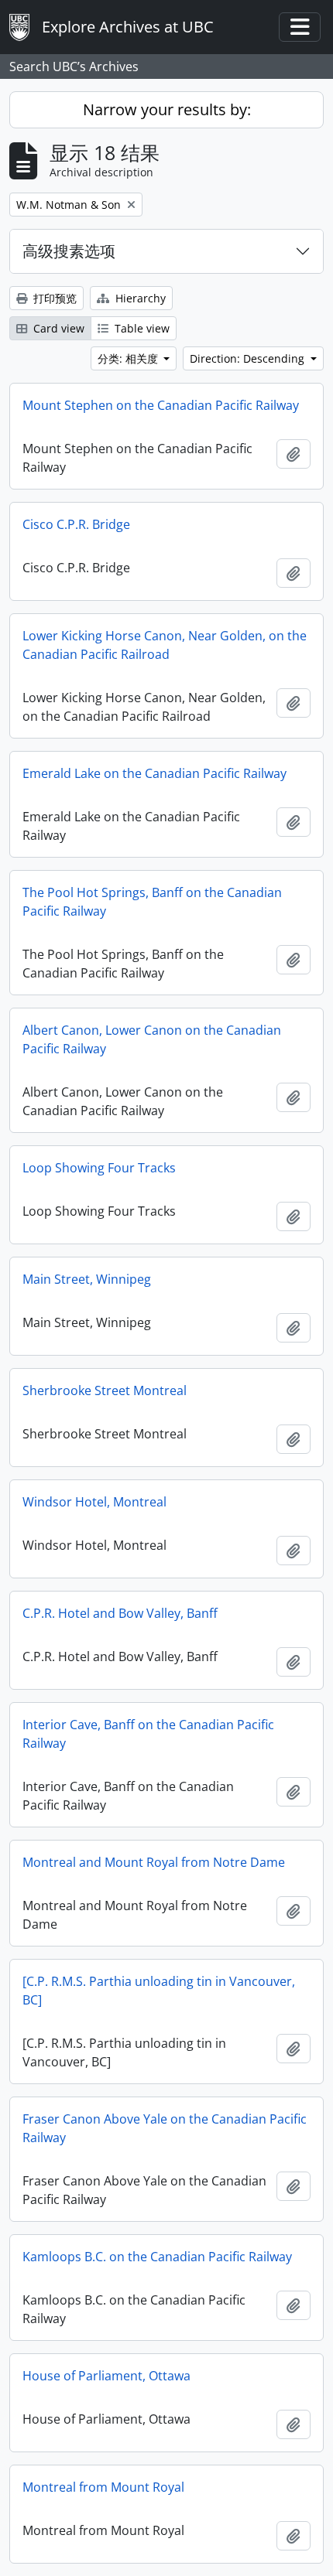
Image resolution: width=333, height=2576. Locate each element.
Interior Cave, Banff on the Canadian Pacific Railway (148, 1734)
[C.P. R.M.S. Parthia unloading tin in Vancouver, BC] (159, 1991)
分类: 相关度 (129, 358)
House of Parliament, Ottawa (106, 2376)
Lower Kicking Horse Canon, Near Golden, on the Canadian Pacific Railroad (165, 645)
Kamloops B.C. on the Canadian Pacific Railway (157, 2257)
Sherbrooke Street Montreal (105, 1390)
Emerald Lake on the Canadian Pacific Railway (154, 773)
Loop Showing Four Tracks (99, 1168)
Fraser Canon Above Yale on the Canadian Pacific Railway (165, 2128)
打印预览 (53, 298)
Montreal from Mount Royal (103, 2487)
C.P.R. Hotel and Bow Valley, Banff (120, 1613)
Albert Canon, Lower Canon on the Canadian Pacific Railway (152, 1039)
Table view (141, 328)
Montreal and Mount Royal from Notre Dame (154, 1862)
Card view (57, 328)
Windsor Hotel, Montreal (94, 1502)
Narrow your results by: (167, 109)
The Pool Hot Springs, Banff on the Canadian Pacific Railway (152, 902)
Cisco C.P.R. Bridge (76, 524)
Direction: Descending (249, 358)
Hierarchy (139, 298)
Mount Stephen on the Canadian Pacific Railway (161, 405)
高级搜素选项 (69, 251)
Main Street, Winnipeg (87, 1279)
